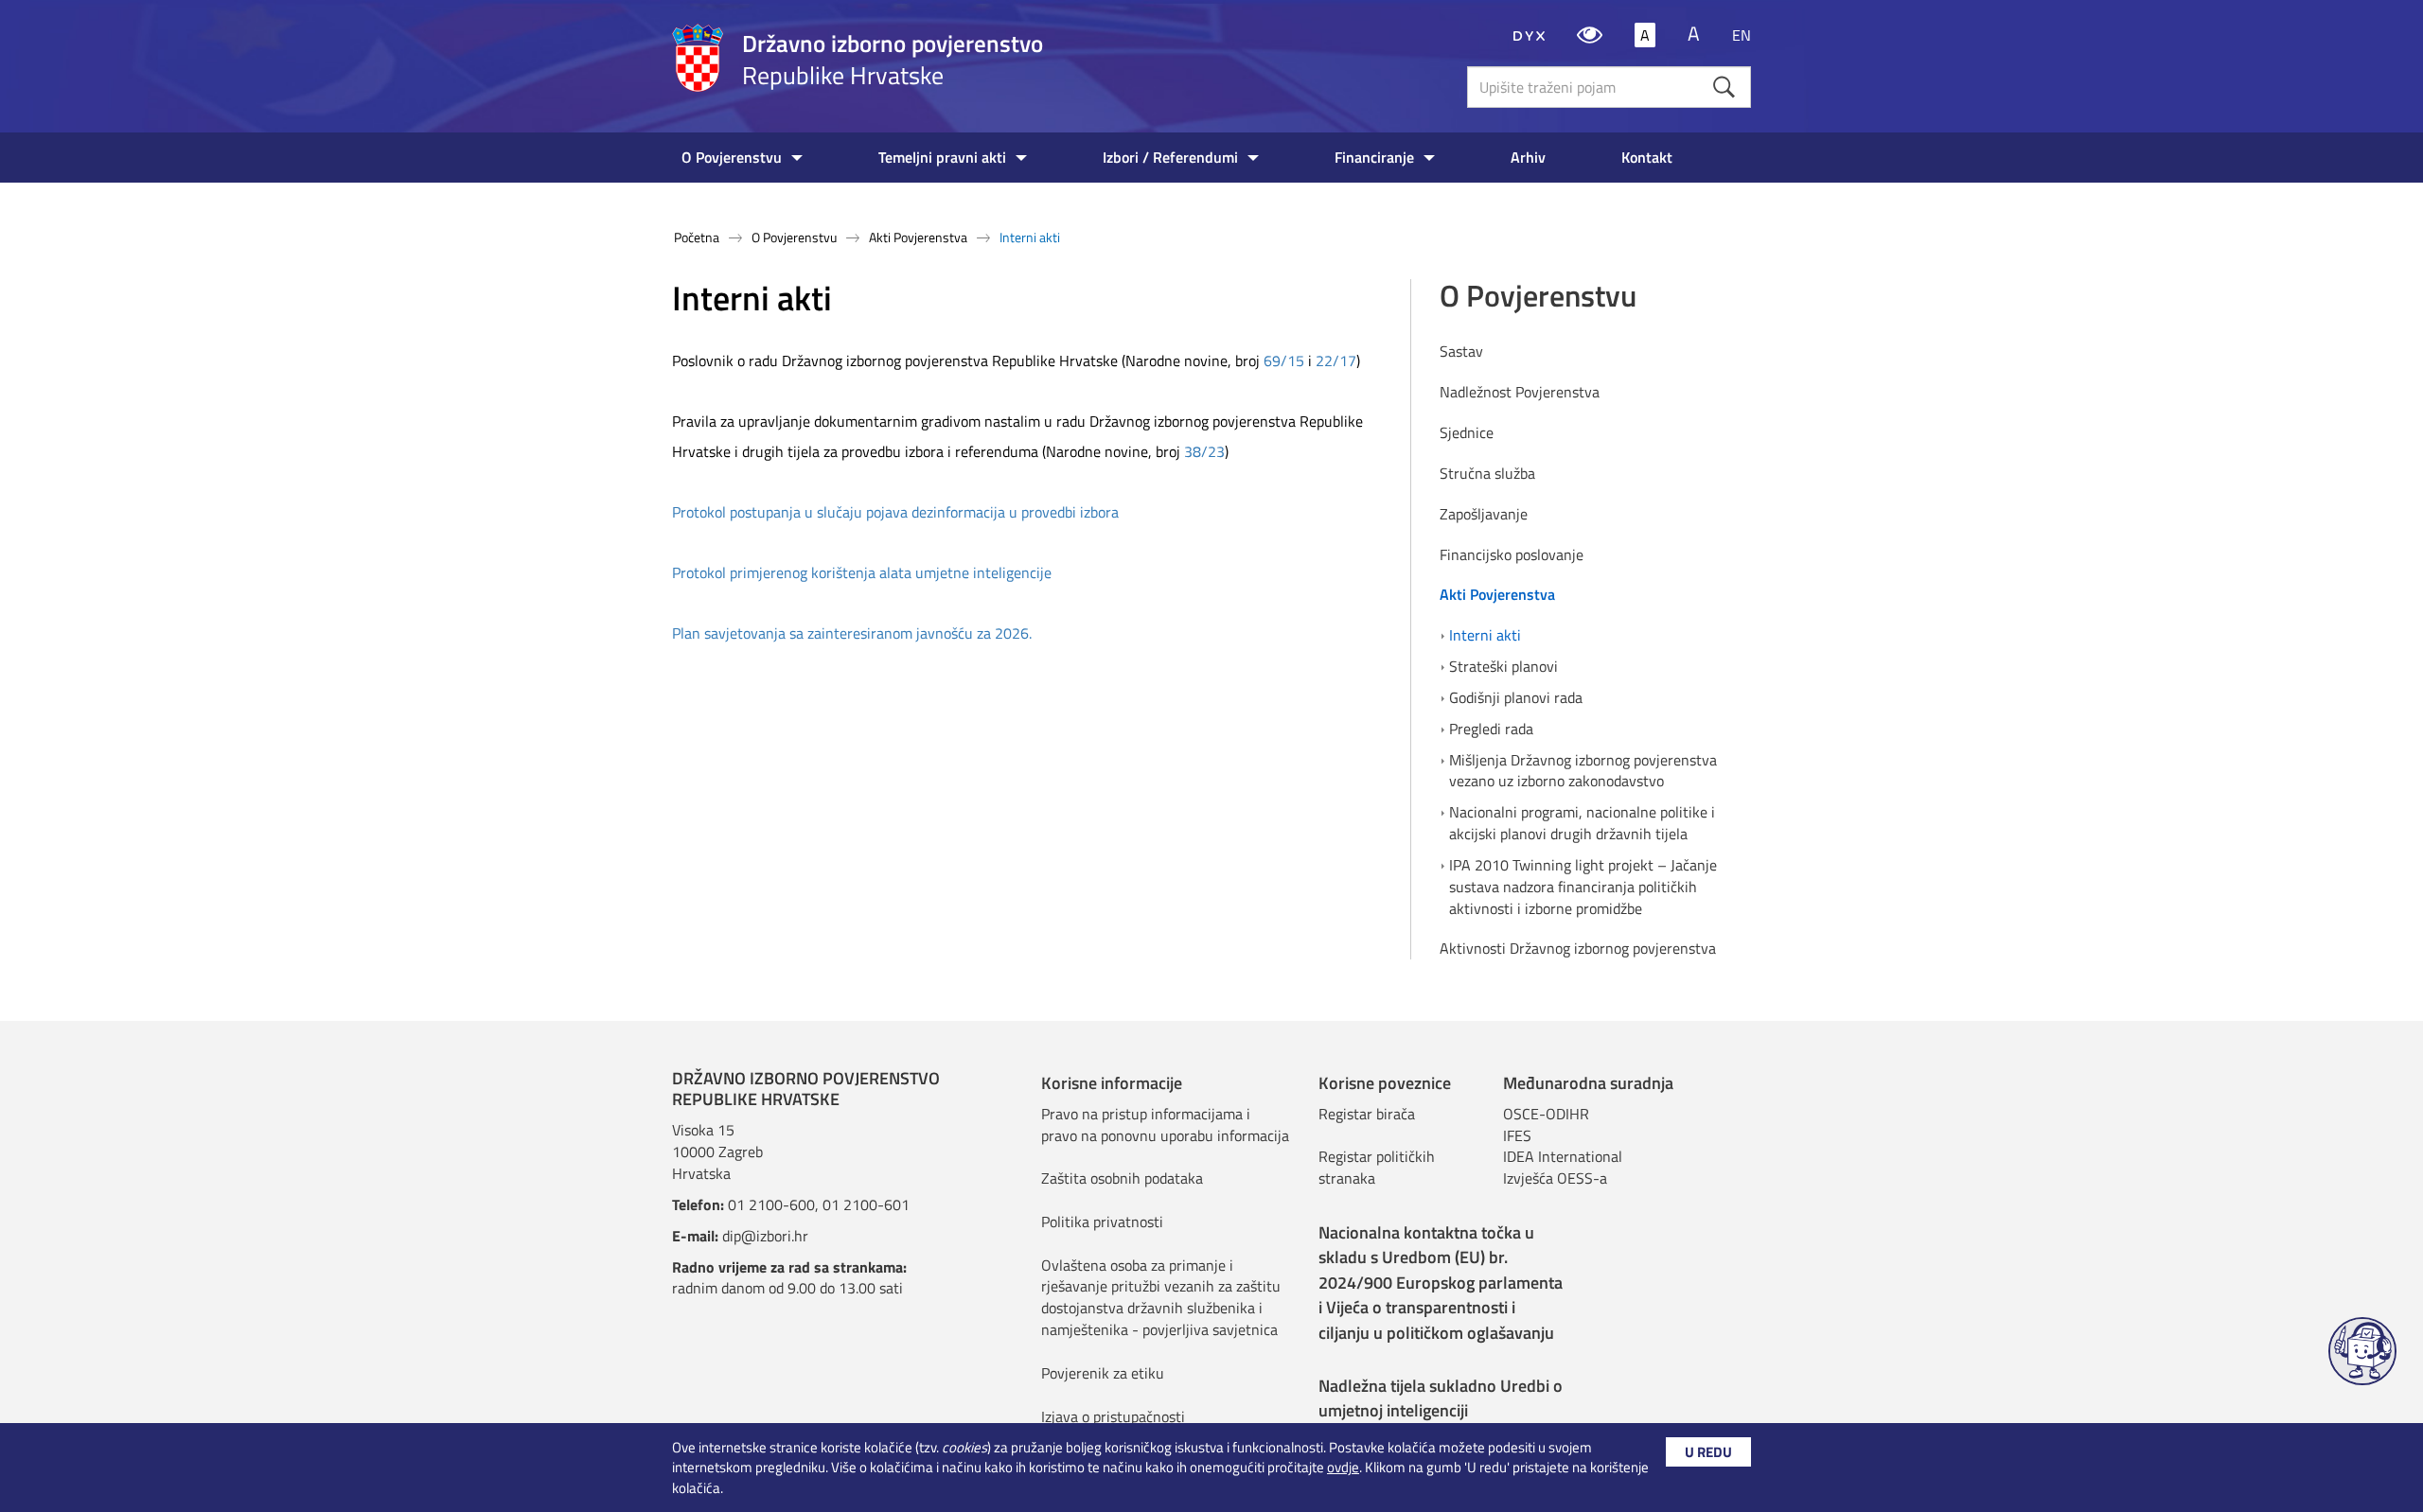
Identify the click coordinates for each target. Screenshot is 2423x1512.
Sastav (1461, 352)
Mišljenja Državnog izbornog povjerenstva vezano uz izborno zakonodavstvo (1583, 771)
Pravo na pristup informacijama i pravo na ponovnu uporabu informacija (1165, 1125)
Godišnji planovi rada (1516, 698)
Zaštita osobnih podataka (1122, 1178)
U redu (1708, 1452)
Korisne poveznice (1385, 1083)
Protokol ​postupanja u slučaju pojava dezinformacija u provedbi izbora (895, 512)
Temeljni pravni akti (942, 157)
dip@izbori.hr (765, 1236)
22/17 (1336, 360)
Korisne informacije (1112, 1083)
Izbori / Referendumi (1170, 157)
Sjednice (1467, 433)
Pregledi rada (1491, 729)
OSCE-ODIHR (1546, 1114)
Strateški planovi (1503, 667)
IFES (1517, 1135)
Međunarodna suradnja (1588, 1083)
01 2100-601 (866, 1204)
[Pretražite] (1724, 87)
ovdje (1343, 1467)
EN (1742, 35)
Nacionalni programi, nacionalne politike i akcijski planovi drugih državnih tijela (1582, 823)
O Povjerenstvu (732, 157)
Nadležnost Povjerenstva (1520, 392)
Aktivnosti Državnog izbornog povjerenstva (1578, 949)
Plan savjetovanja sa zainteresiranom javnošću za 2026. (854, 633)
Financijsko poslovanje (1512, 555)
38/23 (1204, 451)
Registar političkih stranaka (1377, 1167)
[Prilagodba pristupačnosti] (1590, 35)
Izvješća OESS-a (1555, 1178)
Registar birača (1367, 1114)
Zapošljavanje (1484, 514)
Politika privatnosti (1102, 1222)
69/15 (1284, 360)
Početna (697, 237)
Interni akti (1485, 635)
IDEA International (1563, 1156)
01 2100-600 (771, 1204)
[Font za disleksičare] (1529, 35)
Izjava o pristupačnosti (1113, 1416)
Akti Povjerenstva (918, 237)
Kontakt (1647, 157)
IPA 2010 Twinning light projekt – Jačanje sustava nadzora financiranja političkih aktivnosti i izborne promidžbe (1583, 887)
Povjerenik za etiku (1103, 1373)
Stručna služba (1487, 474)
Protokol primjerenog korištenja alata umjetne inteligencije (862, 572)
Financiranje (1374, 157)
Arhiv (1528, 157)
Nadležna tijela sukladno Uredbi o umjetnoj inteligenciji (1441, 1398)
